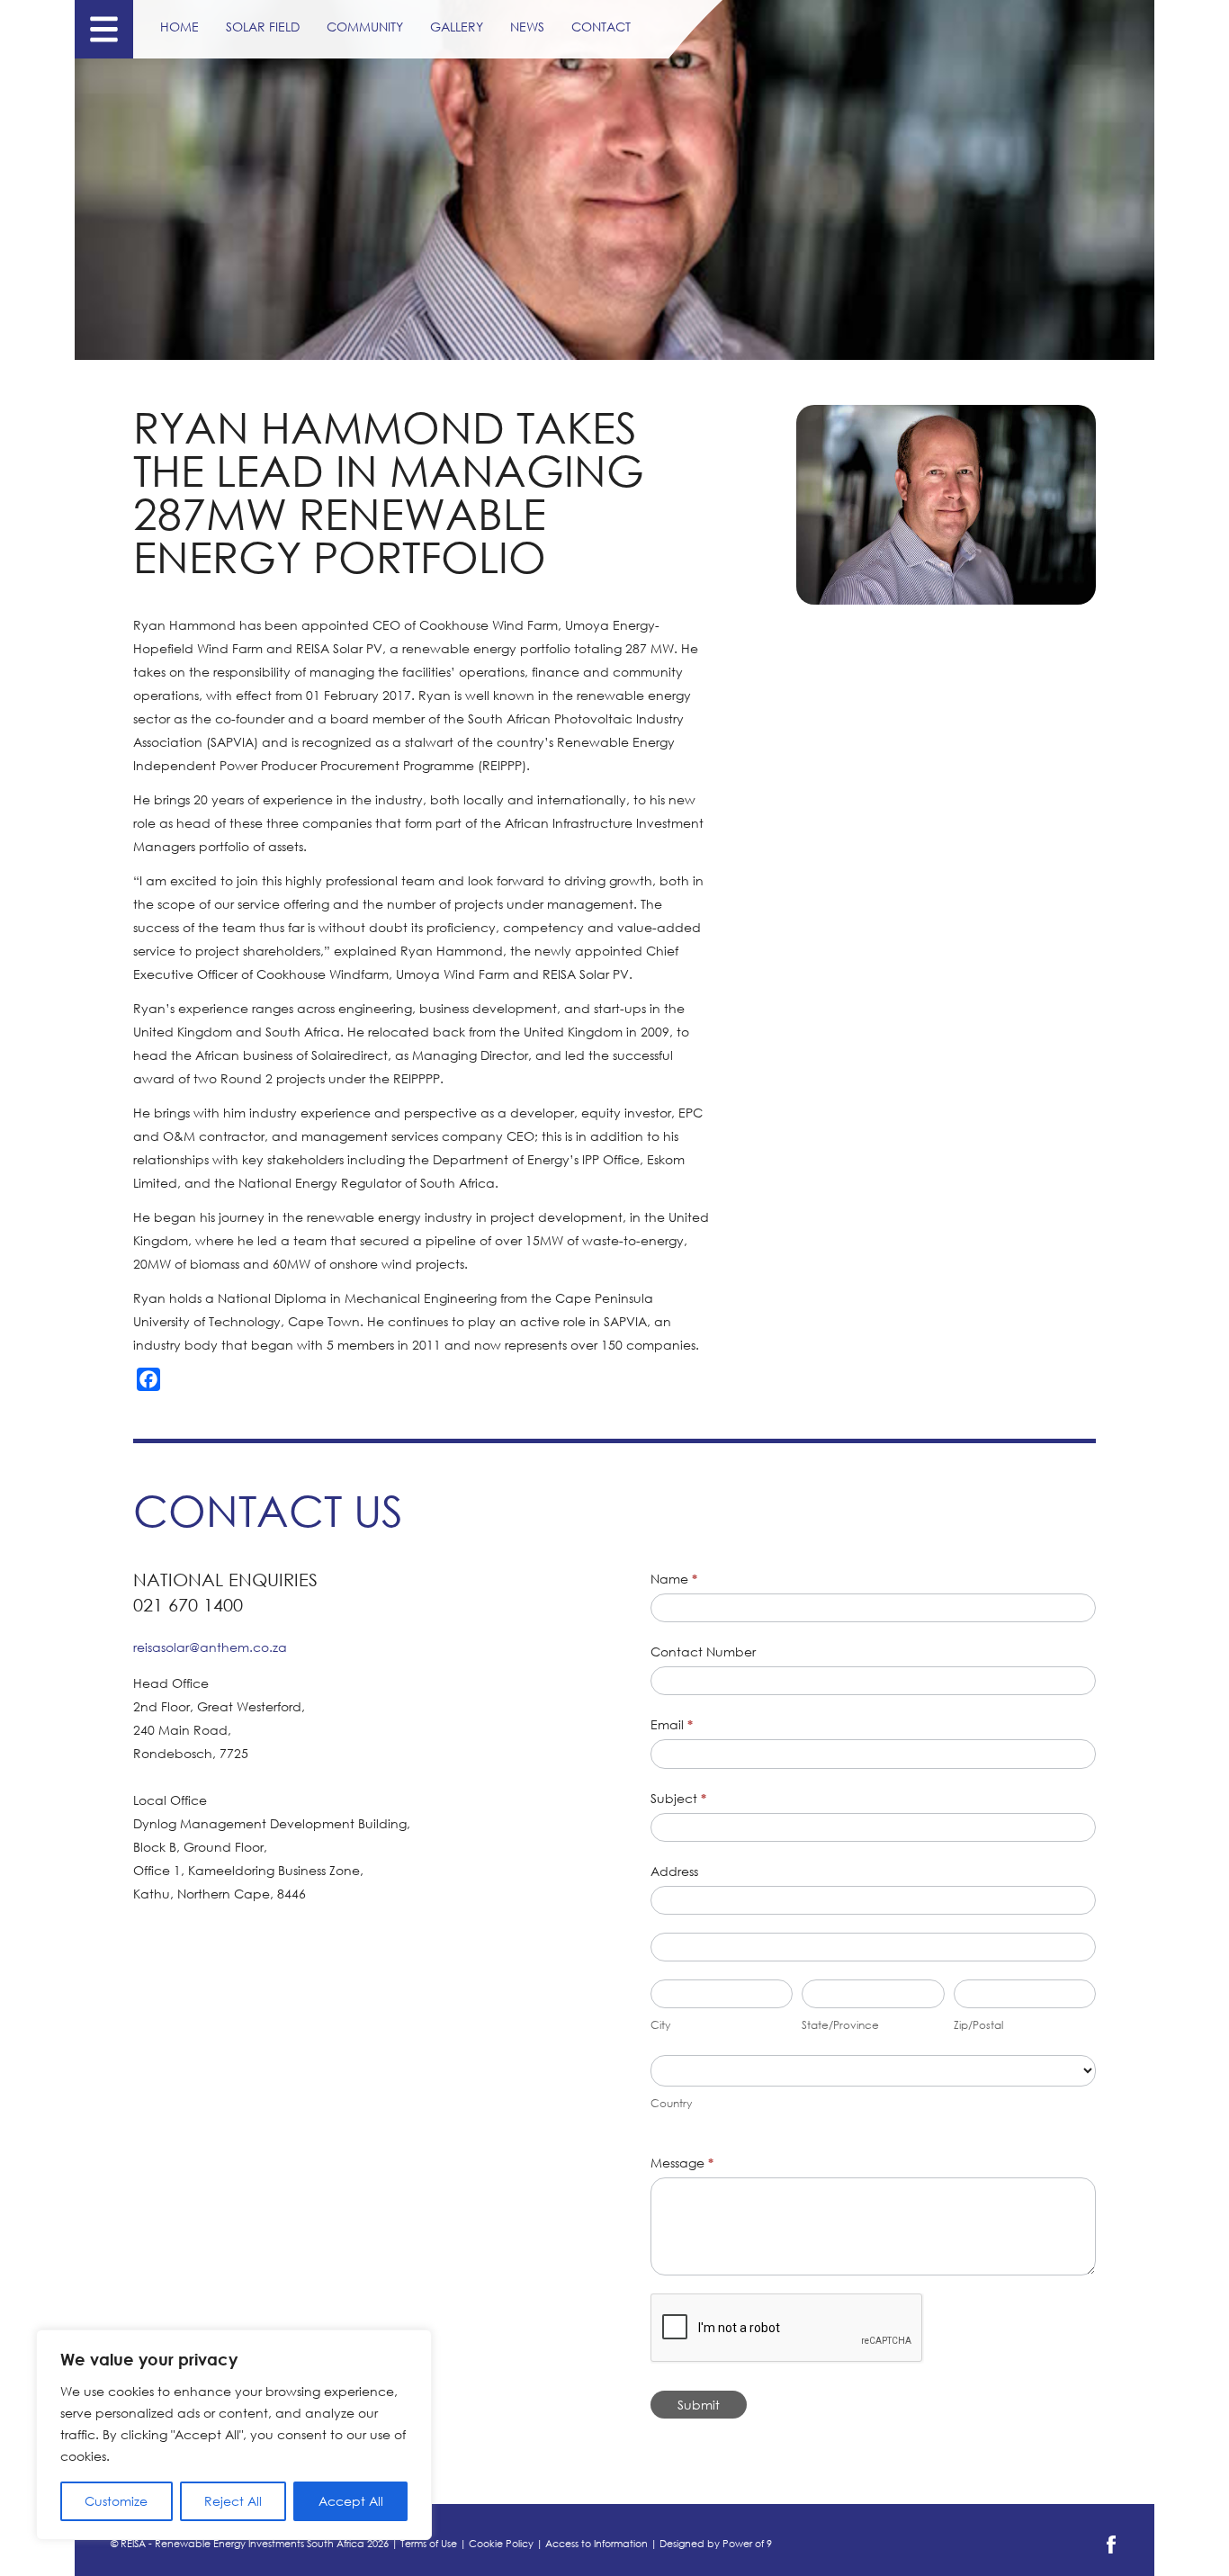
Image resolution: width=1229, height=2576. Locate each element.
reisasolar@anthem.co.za (210, 1647)
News (527, 27)
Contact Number (703, 1652)
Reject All (233, 2501)
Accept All (351, 2501)
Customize (116, 2501)
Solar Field (263, 27)
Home (179, 27)
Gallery (457, 27)
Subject (678, 1798)
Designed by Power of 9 (716, 2544)
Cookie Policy (501, 2544)
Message (682, 2163)
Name (674, 1579)
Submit (699, 2405)
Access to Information (597, 2544)
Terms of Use (429, 2544)
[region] (234, 2435)
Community (365, 27)
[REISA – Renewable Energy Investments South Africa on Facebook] (1111, 2550)
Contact (601, 27)
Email (672, 1724)
